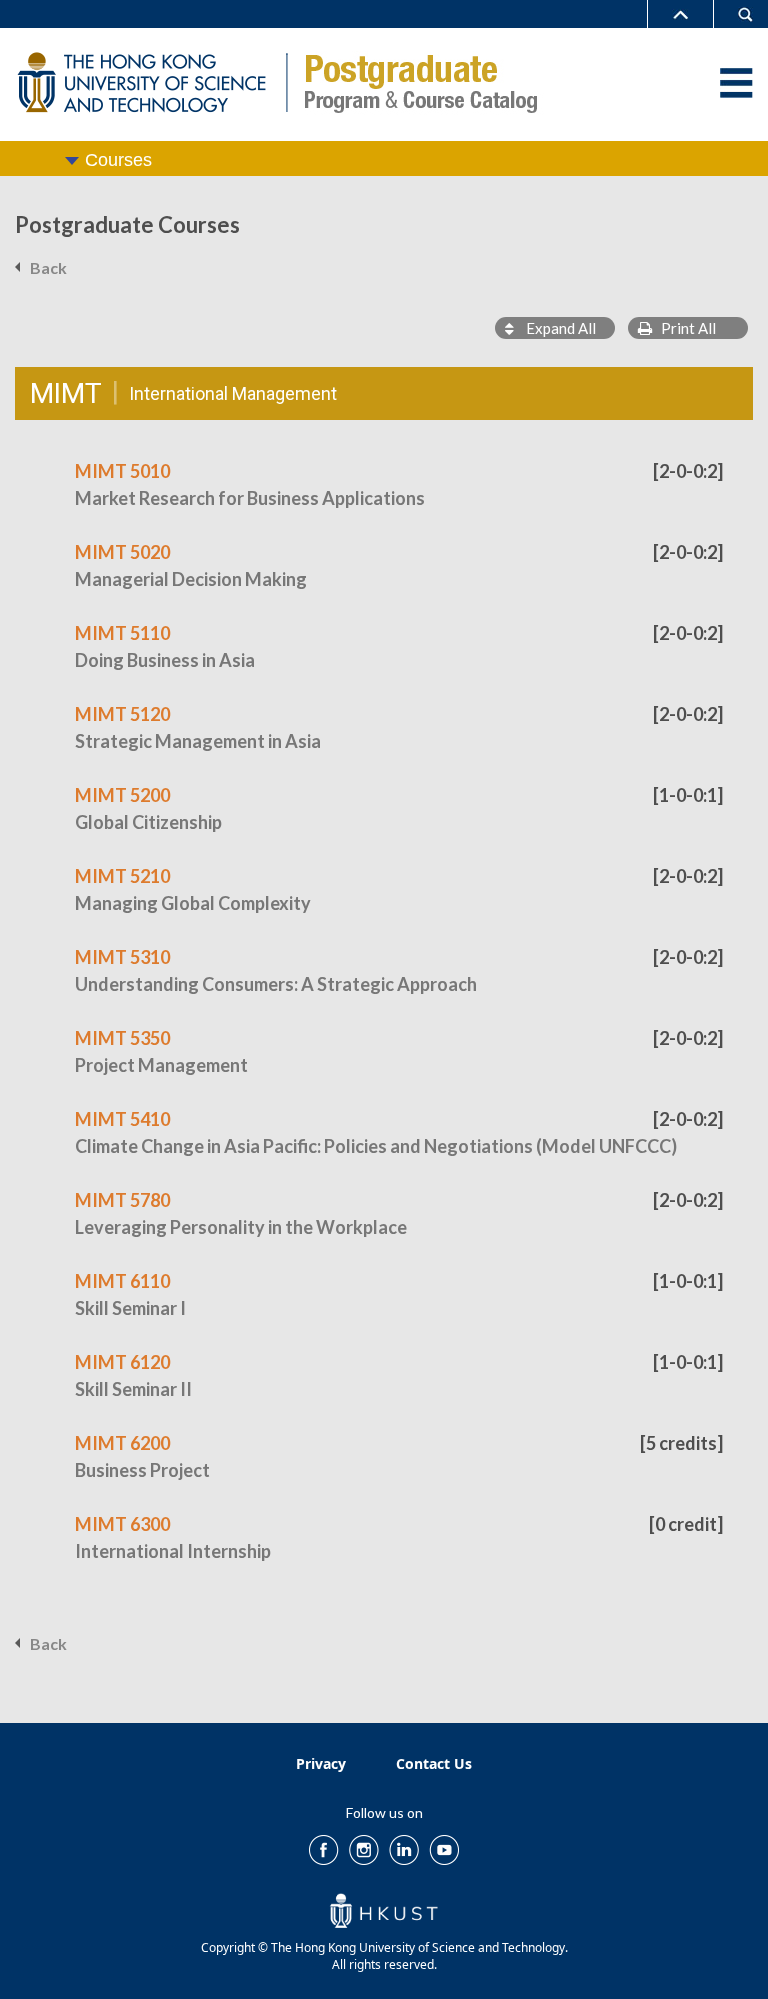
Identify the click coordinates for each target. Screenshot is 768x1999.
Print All (684, 328)
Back (48, 267)
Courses (118, 160)
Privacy (321, 1763)
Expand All (555, 328)
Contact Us (434, 1763)
